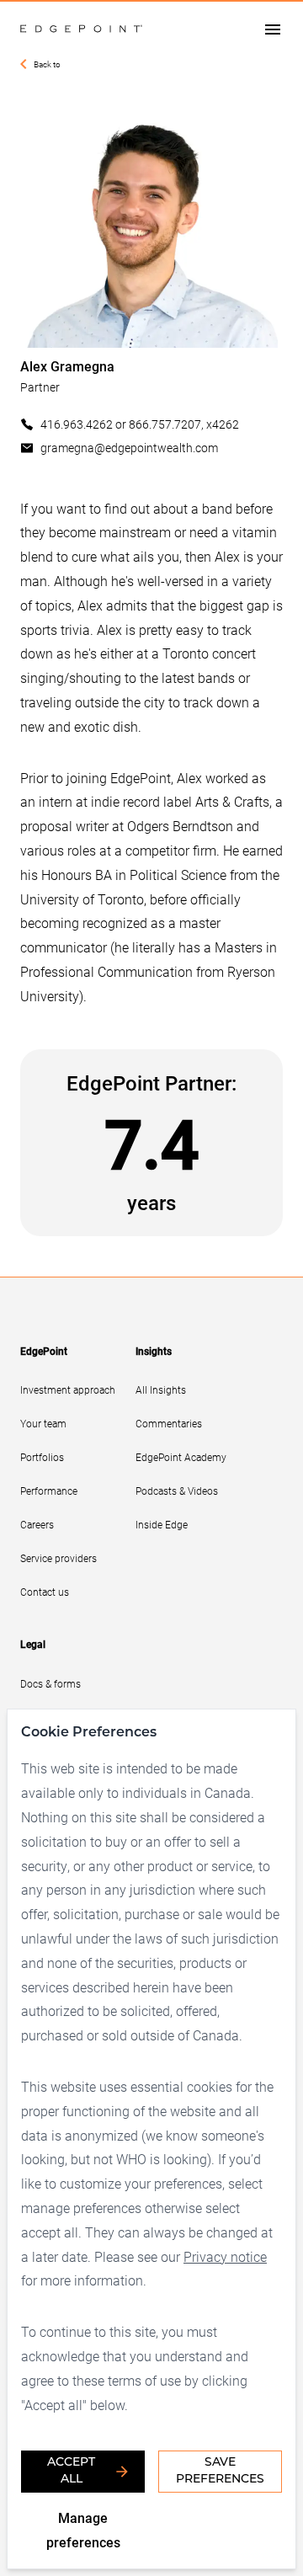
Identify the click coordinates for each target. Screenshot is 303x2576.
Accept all (71, 2471)
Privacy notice (225, 2256)
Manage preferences (83, 2530)
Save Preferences (220, 2471)
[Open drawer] (273, 29)
